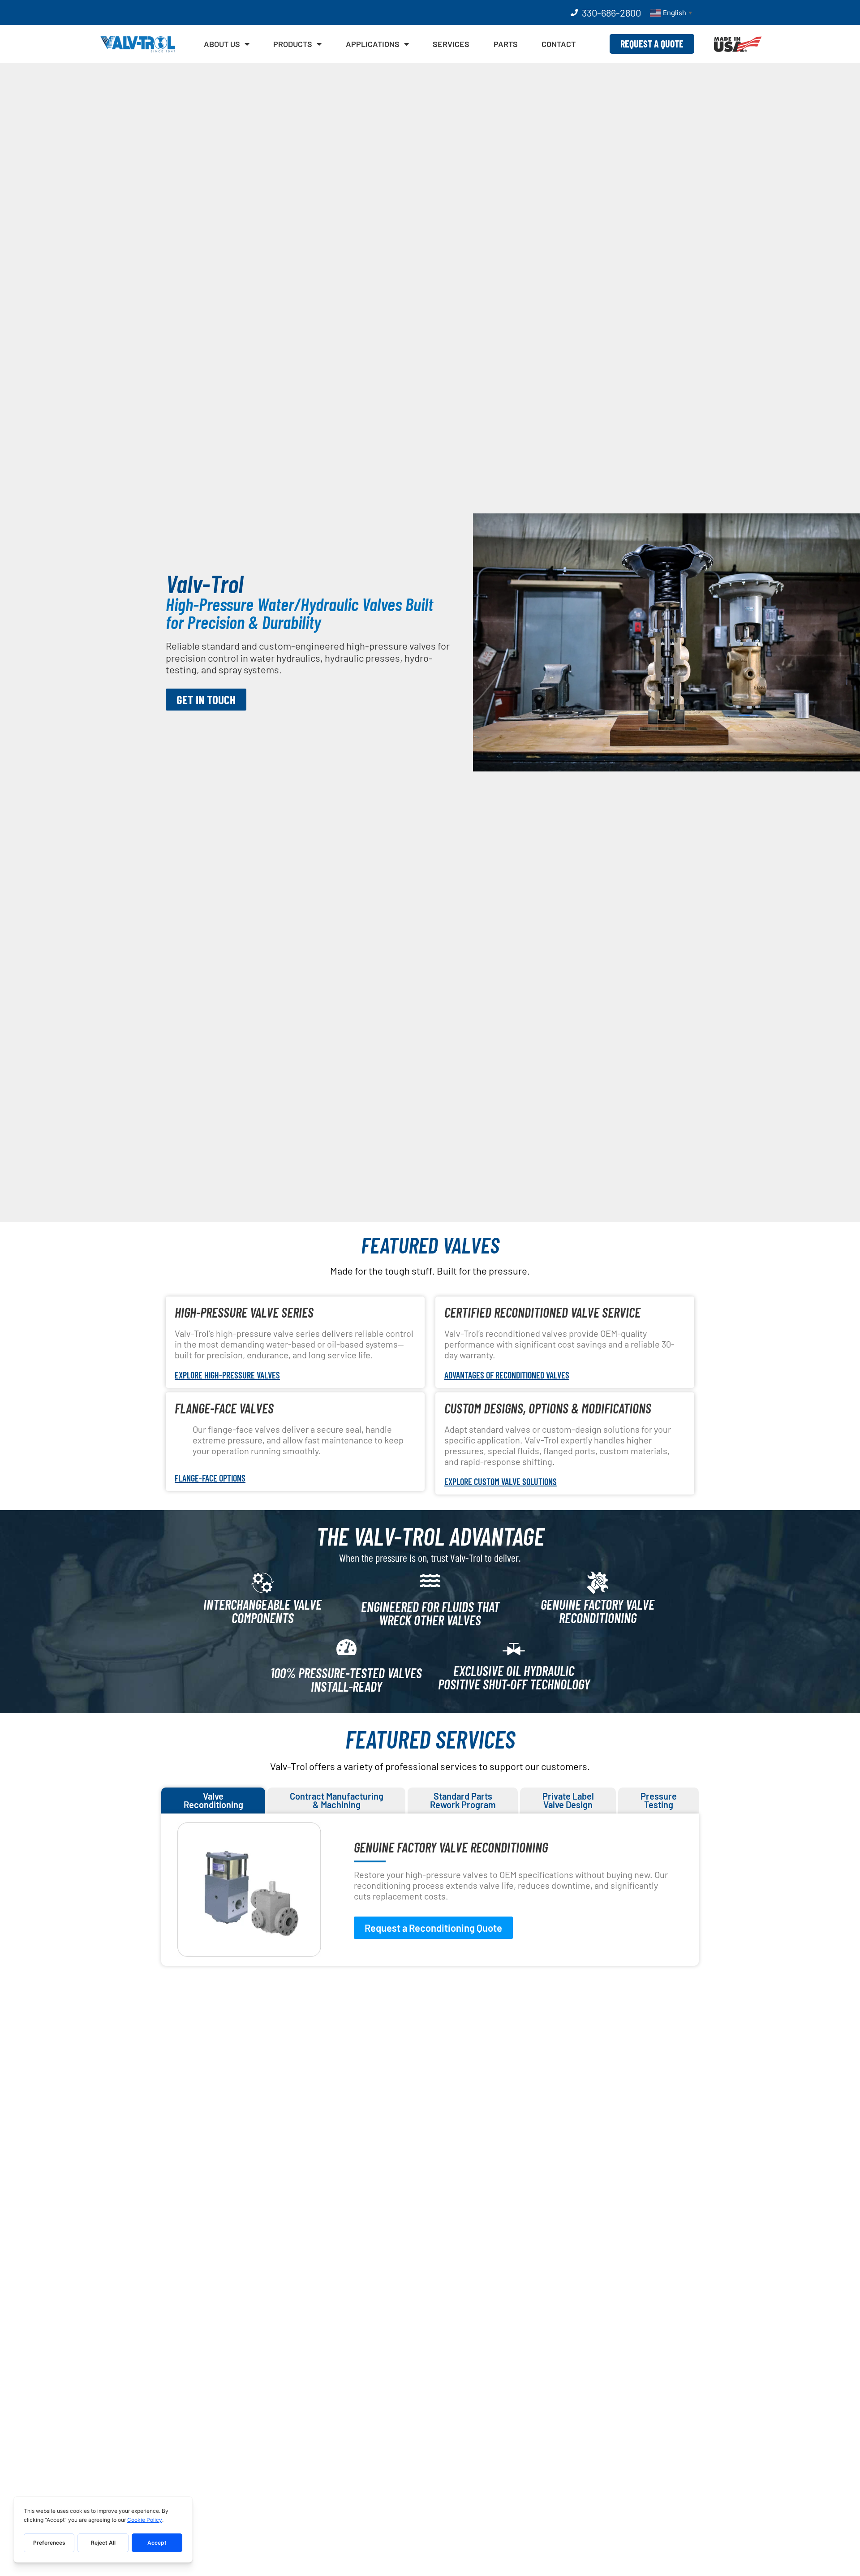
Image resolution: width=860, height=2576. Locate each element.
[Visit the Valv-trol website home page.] (138, 44)
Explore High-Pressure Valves (227, 1375)
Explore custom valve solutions (501, 1482)
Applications (373, 44)
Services (451, 44)
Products (293, 44)
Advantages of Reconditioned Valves (507, 1375)
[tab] (213, 1801)
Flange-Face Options (210, 1478)
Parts (506, 44)
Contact (559, 44)
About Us (222, 44)
